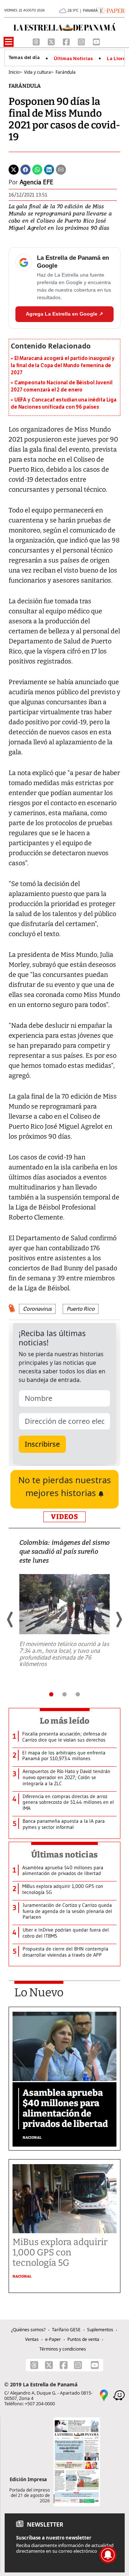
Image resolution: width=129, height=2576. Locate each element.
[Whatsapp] (37, 169)
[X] (52, 41)
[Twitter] (14, 169)
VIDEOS (64, 1517)
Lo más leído (65, 1721)
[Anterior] (10, 1620)
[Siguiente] (119, 1620)
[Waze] (119, 2395)
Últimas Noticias (73, 59)
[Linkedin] (49, 169)
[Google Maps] (104, 2395)
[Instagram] (82, 41)
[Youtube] (96, 41)
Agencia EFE (37, 182)
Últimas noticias (64, 1855)
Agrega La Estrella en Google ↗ (64, 314)
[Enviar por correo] (61, 169)
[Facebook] (67, 41)
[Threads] (37, 41)
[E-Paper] (111, 10)
